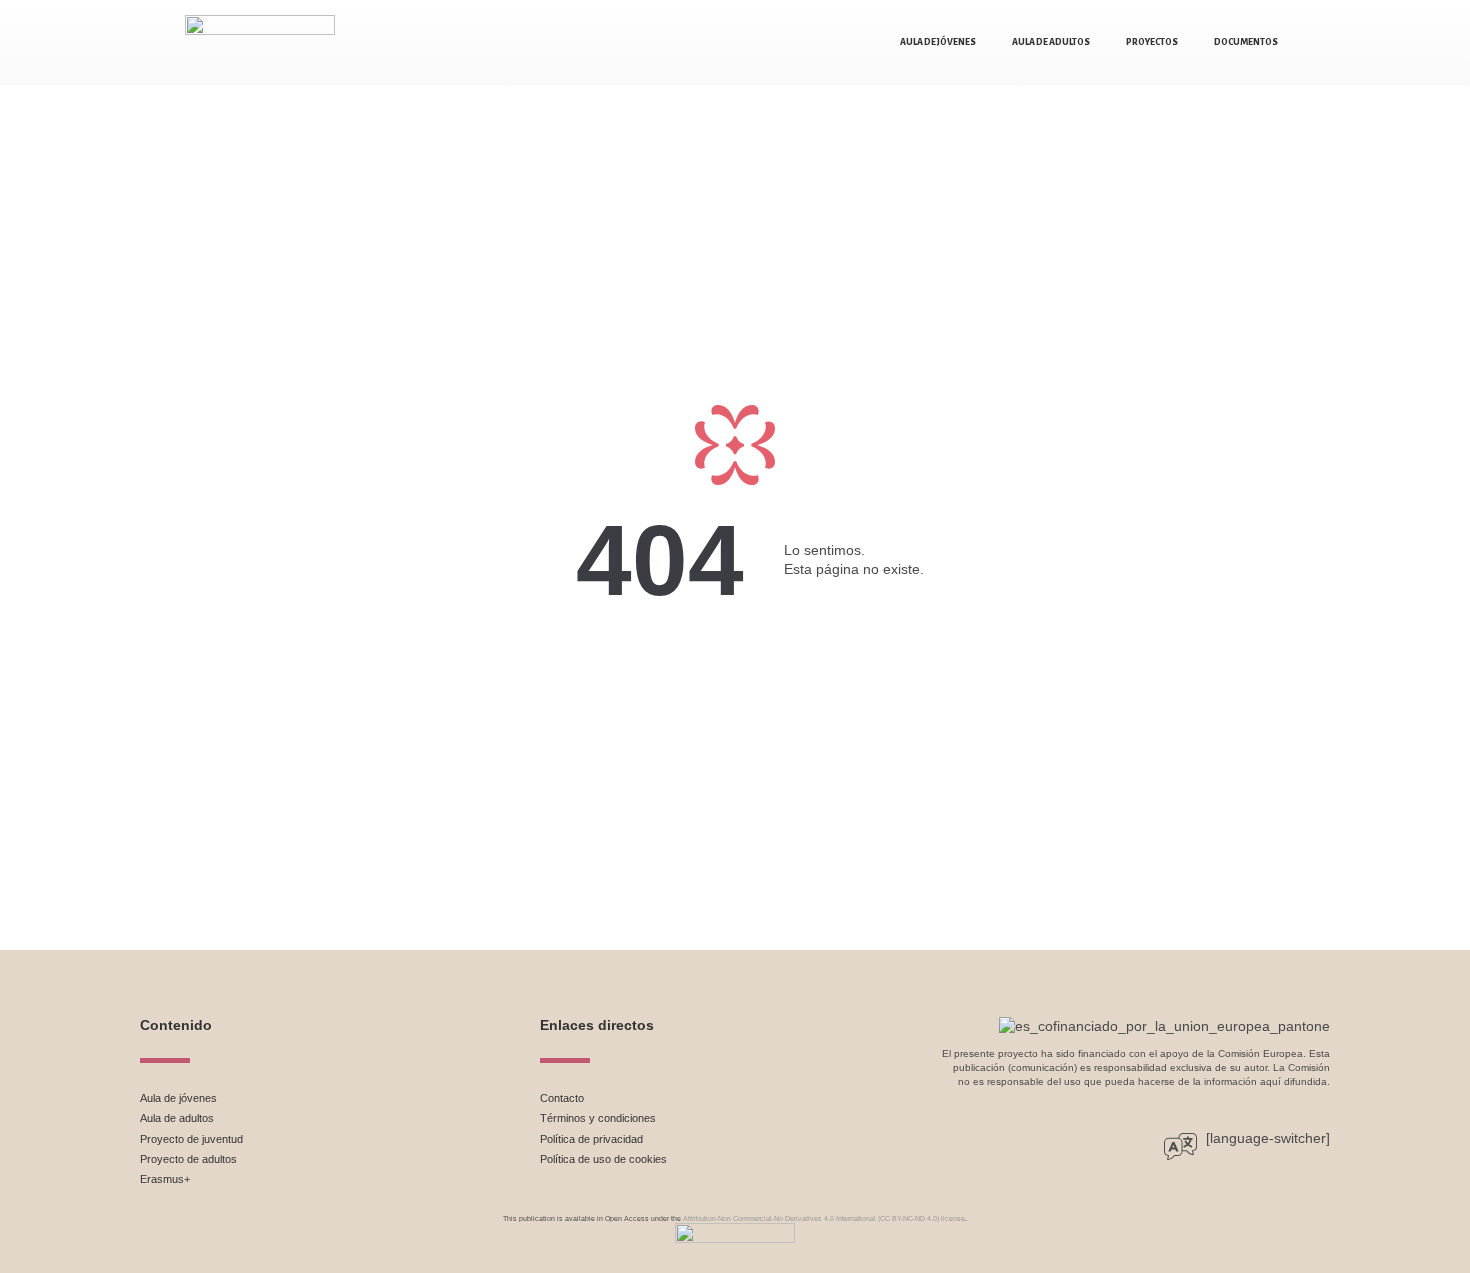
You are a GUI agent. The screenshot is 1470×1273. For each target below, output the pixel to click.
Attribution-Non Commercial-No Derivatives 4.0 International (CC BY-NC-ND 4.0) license (824, 1218)
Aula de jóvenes (938, 42)
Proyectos (1152, 42)
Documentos (1246, 42)
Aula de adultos (1051, 42)
